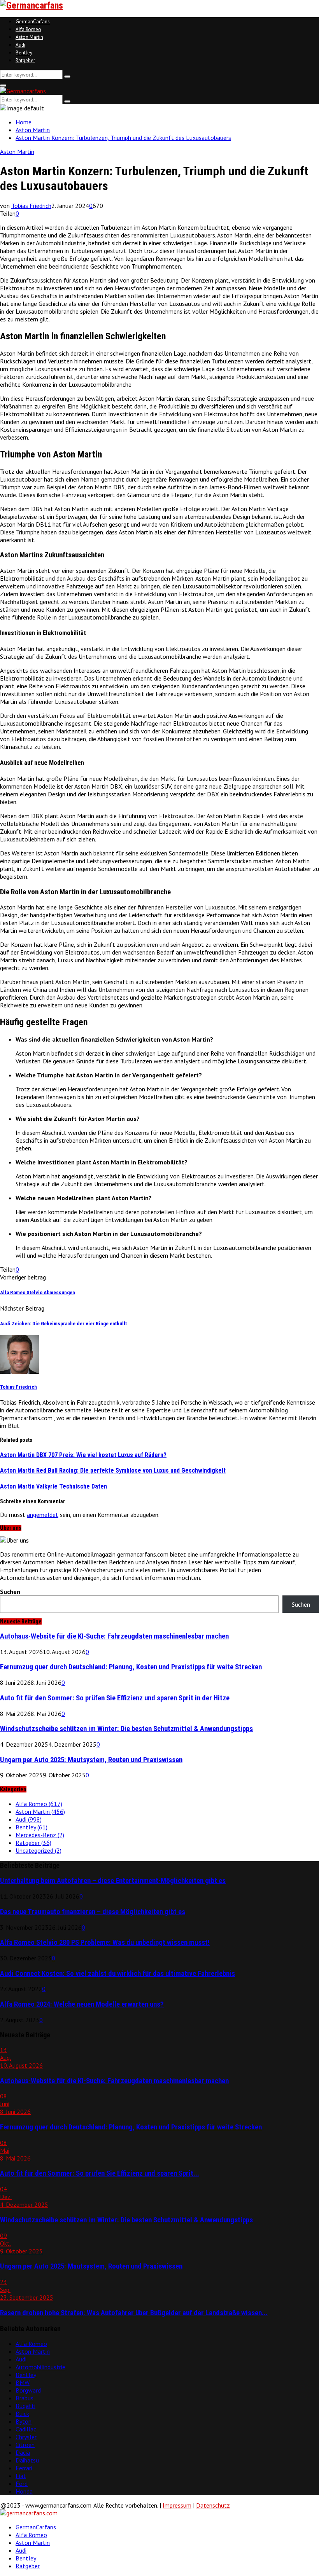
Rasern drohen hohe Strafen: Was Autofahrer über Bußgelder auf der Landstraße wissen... (134, 2313)
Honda (24, 2491)
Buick (22, 2414)
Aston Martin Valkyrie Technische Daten (53, 1486)
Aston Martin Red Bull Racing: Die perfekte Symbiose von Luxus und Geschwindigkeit (113, 1470)
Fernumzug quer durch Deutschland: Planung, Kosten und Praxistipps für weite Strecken (131, 1667)
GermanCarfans (33, 22)
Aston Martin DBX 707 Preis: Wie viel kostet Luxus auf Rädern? (83, 1455)
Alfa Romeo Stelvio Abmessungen (38, 1292)
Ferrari (24, 2468)
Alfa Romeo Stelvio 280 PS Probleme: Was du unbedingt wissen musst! (105, 1942)
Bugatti (25, 2406)
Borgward (28, 2390)
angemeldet (43, 1515)
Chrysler (26, 2437)
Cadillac (26, 2429)
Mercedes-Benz (40, 1835)
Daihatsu (27, 2460)
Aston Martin (29, 37)
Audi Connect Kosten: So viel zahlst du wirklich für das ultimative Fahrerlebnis (117, 1974)
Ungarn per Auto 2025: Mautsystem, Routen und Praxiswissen (91, 1760)
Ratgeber (25, 60)
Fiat (21, 2476)
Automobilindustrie (40, 2367)
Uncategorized (39, 1850)
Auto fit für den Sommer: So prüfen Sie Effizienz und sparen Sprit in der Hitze (115, 1698)
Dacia (23, 2452)
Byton (24, 2421)
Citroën (25, 2445)
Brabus (25, 2398)
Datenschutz (213, 2505)
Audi (20, 45)
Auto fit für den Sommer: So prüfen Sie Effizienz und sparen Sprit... (100, 2173)
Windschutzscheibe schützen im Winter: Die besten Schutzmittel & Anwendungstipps (126, 1729)
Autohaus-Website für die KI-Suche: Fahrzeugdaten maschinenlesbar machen (114, 1636)
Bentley (24, 53)
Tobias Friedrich (31, 206)
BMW (23, 2382)
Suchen (10, 1592)
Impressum (177, 2505)
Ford (22, 2484)
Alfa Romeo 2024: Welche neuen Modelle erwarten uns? (82, 2004)
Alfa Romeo (28, 29)
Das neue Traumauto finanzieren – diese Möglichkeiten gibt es (93, 1912)
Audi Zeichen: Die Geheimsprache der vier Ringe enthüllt (63, 1324)
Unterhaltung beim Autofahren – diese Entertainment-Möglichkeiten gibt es (113, 1881)
